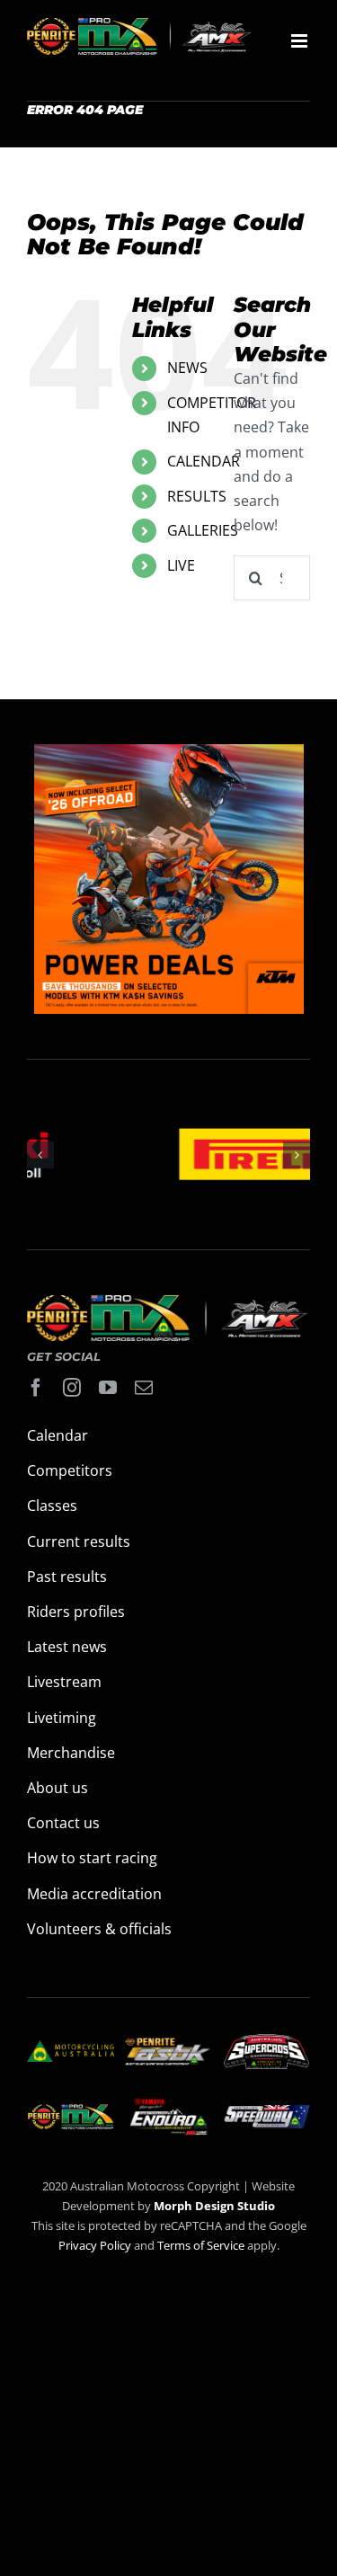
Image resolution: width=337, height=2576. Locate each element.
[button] (40, 1155)
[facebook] (36, 1388)
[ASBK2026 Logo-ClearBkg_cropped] (168, 2045)
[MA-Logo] (71, 2047)
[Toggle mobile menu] (301, 41)
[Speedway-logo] (266, 2112)
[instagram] (72, 1388)
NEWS (187, 368)
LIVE (181, 565)
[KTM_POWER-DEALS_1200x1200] (169, 756)
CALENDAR (204, 461)
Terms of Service (202, 2245)
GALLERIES (203, 530)
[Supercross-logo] (266, 2041)
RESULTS (197, 496)
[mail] (144, 1388)
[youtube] (108, 1388)
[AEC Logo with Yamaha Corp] (168, 2103)
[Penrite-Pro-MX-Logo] (71, 2111)
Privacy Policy (95, 2245)
